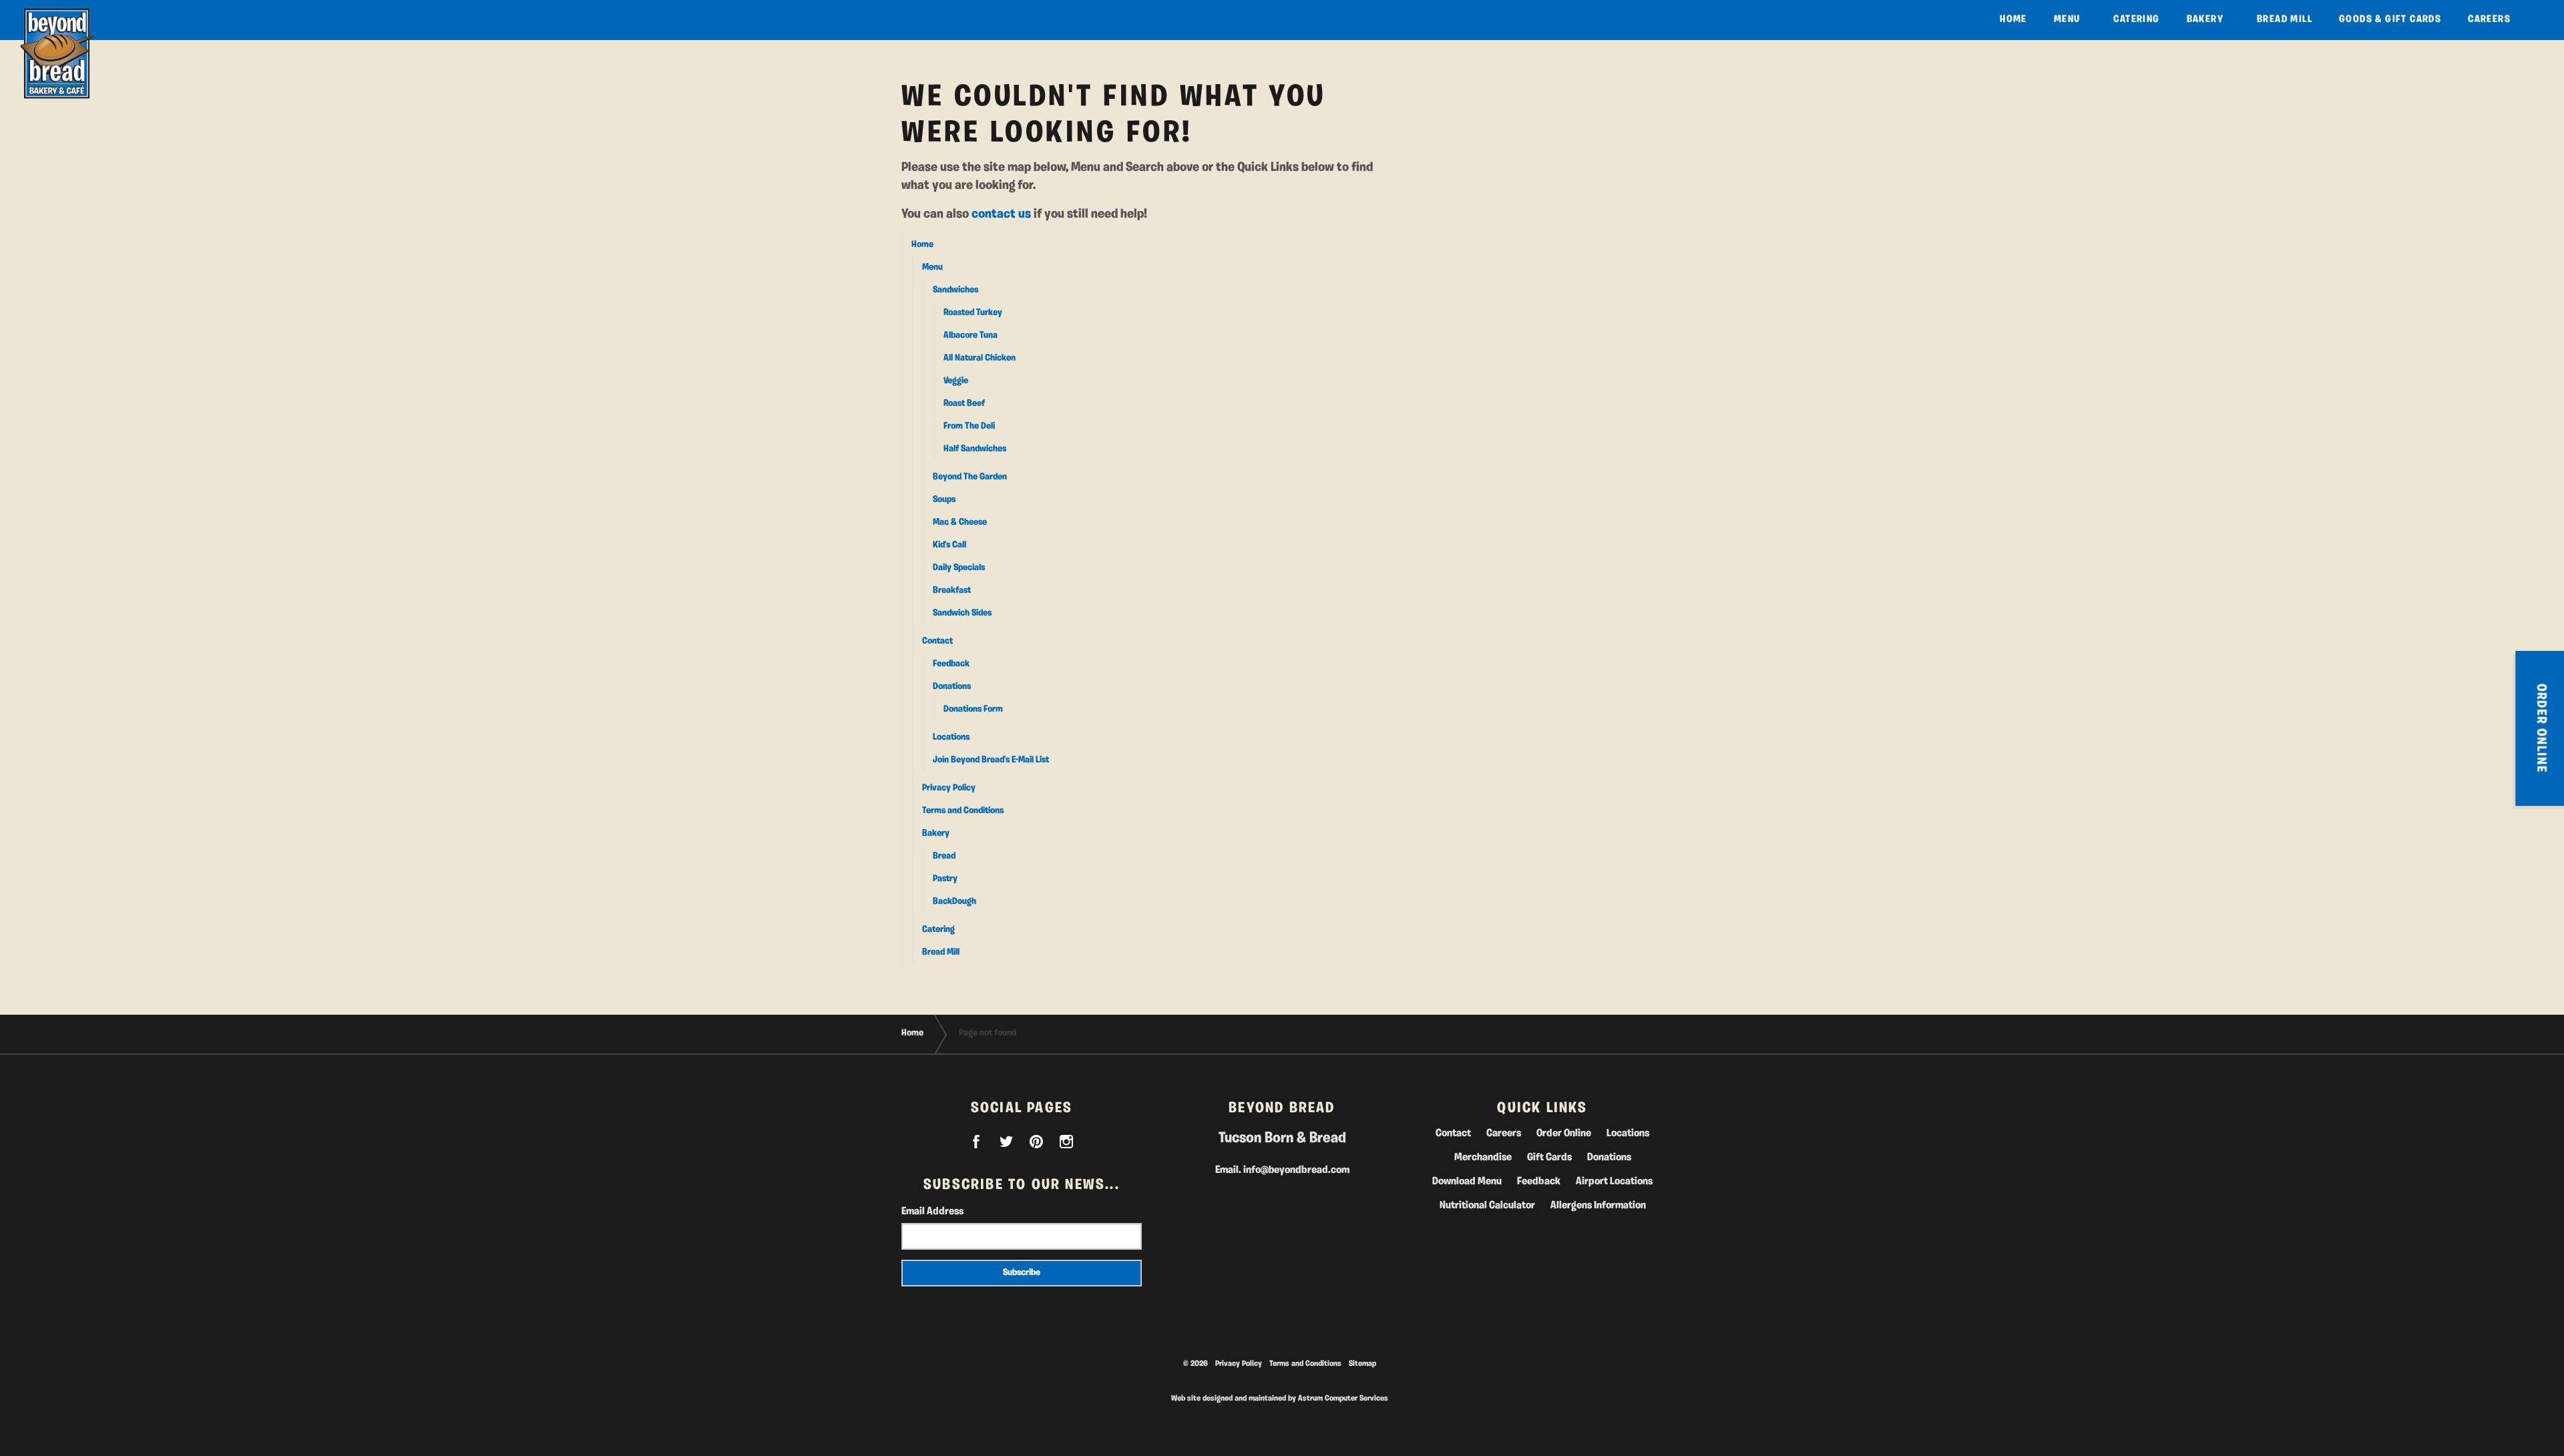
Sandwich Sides (962, 613)
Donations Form (973, 709)
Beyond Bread (57, 53)
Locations (951, 737)
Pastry (945, 879)
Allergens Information (1598, 1206)
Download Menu (1467, 1182)
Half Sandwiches (975, 449)
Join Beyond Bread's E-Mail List (991, 760)
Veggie (956, 381)
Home (2013, 20)
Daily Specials (959, 568)
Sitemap (1362, 1364)
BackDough (954, 902)
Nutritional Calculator (1487, 1206)
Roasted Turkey (973, 313)
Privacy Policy (949, 788)
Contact (937, 641)
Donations (952, 687)
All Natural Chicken (980, 358)
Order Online (1564, 1134)
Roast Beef (964, 404)
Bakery (2205, 20)
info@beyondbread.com (1296, 1170)
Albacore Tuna (971, 335)
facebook (976, 1142)
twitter (1006, 1142)
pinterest (1036, 1142)
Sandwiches (955, 290)
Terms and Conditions (963, 811)
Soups (944, 500)
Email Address (932, 1212)
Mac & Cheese (960, 522)
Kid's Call (949, 545)
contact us (1001, 214)
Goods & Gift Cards (2390, 20)
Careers (2489, 20)
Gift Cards (1549, 1158)
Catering (2136, 20)
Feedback (951, 664)
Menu (2067, 20)
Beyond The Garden (970, 477)
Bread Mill (2285, 20)
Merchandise (1483, 1158)
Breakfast (952, 590)
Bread (944, 856)
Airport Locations (1614, 1182)
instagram (1066, 1142)
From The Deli (969, 426)
